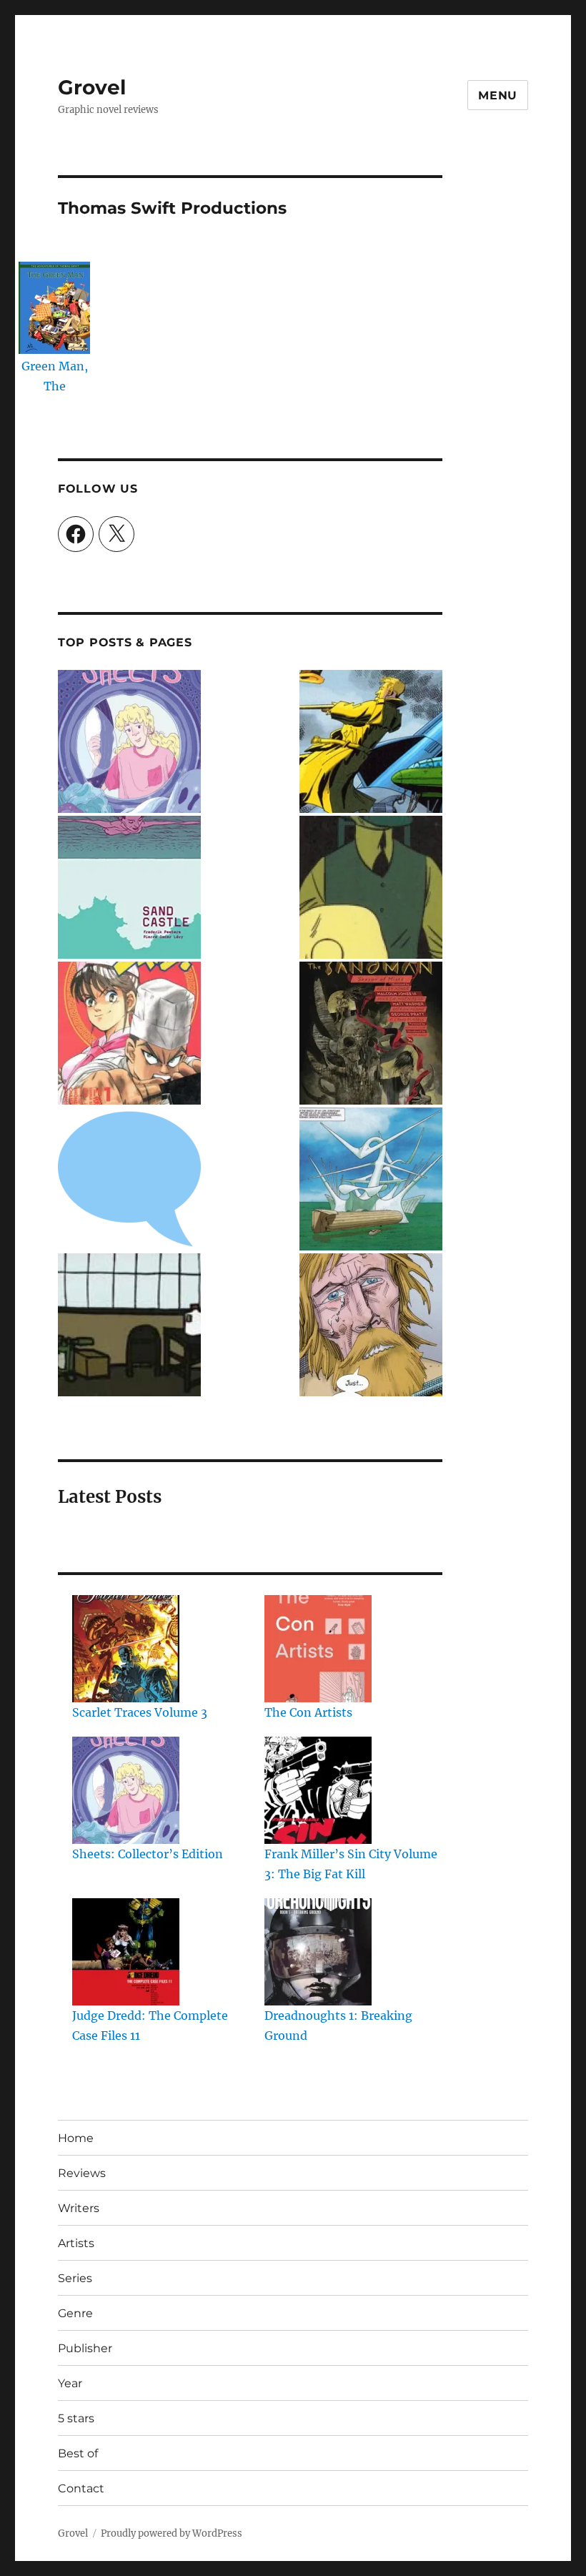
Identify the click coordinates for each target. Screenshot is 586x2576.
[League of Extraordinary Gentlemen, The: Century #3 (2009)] (371, 1325)
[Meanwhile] (129, 1325)
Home (76, 2138)
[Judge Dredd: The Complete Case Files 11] (126, 1952)
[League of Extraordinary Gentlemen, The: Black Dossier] (371, 741)
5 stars (76, 2418)
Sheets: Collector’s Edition (148, 1854)
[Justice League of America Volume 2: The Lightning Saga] (129, 1179)
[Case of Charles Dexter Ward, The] (371, 887)
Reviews (82, 2173)
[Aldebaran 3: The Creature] (371, 1179)
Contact (81, 2488)
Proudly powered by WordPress (172, 2533)
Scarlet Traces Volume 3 (140, 1712)
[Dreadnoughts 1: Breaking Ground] (318, 1952)
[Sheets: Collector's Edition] (129, 741)
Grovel (92, 87)
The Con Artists (308, 1712)
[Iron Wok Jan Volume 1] (129, 1033)
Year (70, 2383)
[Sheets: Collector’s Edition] (126, 1790)
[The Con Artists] (318, 1649)
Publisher (85, 2348)
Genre (75, 2313)
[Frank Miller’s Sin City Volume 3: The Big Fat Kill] (318, 1790)
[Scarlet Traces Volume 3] (126, 1649)
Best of (78, 2453)
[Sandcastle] (129, 887)
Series (75, 2278)
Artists (76, 2243)
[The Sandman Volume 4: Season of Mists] (371, 1033)
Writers (79, 2208)
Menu (498, 95)
